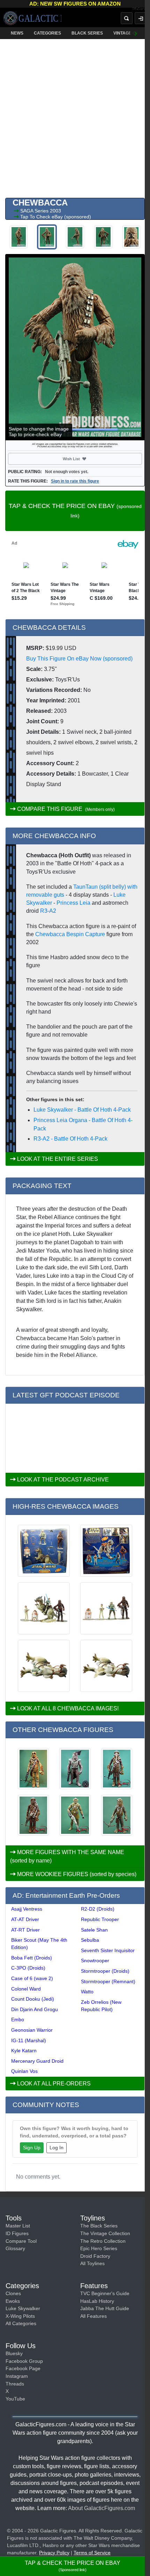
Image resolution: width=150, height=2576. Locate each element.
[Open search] (127, 18)
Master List (18, 2226)
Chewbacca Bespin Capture (70, 934)
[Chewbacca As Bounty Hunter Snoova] (75, 1768)
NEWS (17, 33)
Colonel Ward (26, 1989)
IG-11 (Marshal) (29, 2040)
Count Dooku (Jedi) (33, 1999)
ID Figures (17, 2233)
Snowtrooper (95, 1961)
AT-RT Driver (25, 1930)
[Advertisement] (75, 117)
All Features (93, 2316)
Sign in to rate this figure (75, 481)
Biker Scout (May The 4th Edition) (39, 1944)
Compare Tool (21, 2241)
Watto (87, 1992)
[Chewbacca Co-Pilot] (33, 1815)
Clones (13, 2293)
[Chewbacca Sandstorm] (33, 1768)
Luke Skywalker (23, 2308)
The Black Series (99, 2226)
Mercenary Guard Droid (37, 2061)
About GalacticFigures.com (102, 2508)
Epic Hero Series (99, 2248)
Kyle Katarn (24, 2051)
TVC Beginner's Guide (105, 2293)
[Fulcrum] (141, 9)
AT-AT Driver (25, 1919)
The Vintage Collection (105, 2233)
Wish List (84, 459)
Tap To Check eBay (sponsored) (56, 217)
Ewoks (13, 2301)
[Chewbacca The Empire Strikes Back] (117, 1768)
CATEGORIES (47, 33)
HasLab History (97, 2301)
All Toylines (92, 2263)
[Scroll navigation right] (136, 33)
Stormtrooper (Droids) (105, 1971)
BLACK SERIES (87, 33)
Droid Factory (95, 2256)
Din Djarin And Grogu (35, 2009)
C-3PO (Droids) (28, 1968)
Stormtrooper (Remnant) (108, 1981)
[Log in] (141, 18)
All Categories (21, 2323)
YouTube (15, 2399)
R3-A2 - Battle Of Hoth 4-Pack (70, 1139)
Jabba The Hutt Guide (105, 2308)
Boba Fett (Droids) (32, 1958)
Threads (15, 2384)
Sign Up (32, 2148)
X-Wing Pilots (20, 2316)
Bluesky (14, 2353)
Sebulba (90, 1940)
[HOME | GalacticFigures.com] (32, 18)
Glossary (15, 2248)
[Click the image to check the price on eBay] (75, 347)
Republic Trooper (100, 1919)
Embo (18, 2019)
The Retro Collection (103, 2241)
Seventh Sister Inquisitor (108, 1950)
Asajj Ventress (27, 1909)
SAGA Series (35, 211)
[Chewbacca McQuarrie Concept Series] (75, 1815)
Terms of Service (92, 2553)
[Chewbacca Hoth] (117, 1815)
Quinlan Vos (24, 2071)
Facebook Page (23, 2368)
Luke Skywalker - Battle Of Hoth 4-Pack (82, 1110)
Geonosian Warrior (32, 2030)
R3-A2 (48, 911)
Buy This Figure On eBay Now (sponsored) (79, 659)
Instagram (17, 2376)
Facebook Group (24, 2361)
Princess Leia (73, 903)
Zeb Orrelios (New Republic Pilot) (101, 2006)
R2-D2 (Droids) (98, 1909)
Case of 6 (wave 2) (32, 1978)
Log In (57, 2148)
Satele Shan (94, 1930)
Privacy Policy (54, 2553)
